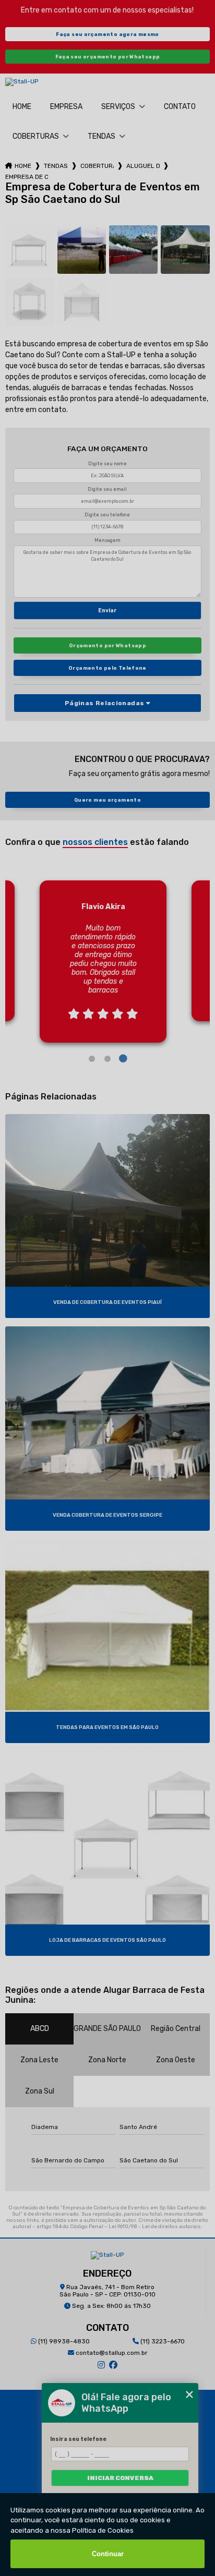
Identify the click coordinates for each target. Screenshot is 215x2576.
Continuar (108, 2554)
